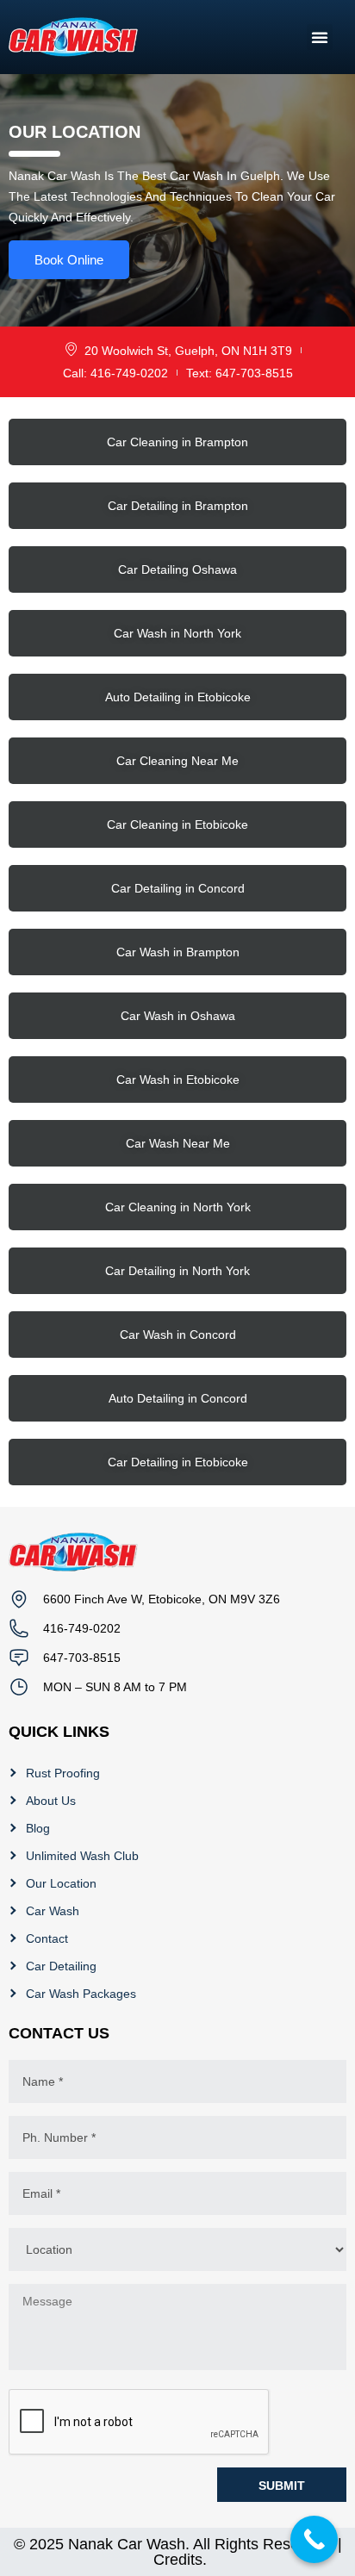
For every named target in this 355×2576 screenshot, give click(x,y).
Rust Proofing (63, 1773)
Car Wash (53, 1911)
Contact (47, 1938)
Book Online (69, 260)
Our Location (61, 1883)
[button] (320, 37)
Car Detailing (61, 1966)
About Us (51, 1801)
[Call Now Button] (314, 2539)
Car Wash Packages (81, 1994)
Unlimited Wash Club (82, 1856)
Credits (178, 2560)
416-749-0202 (82, 1628)
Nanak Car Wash (127, 2544)
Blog (38, 1828)
